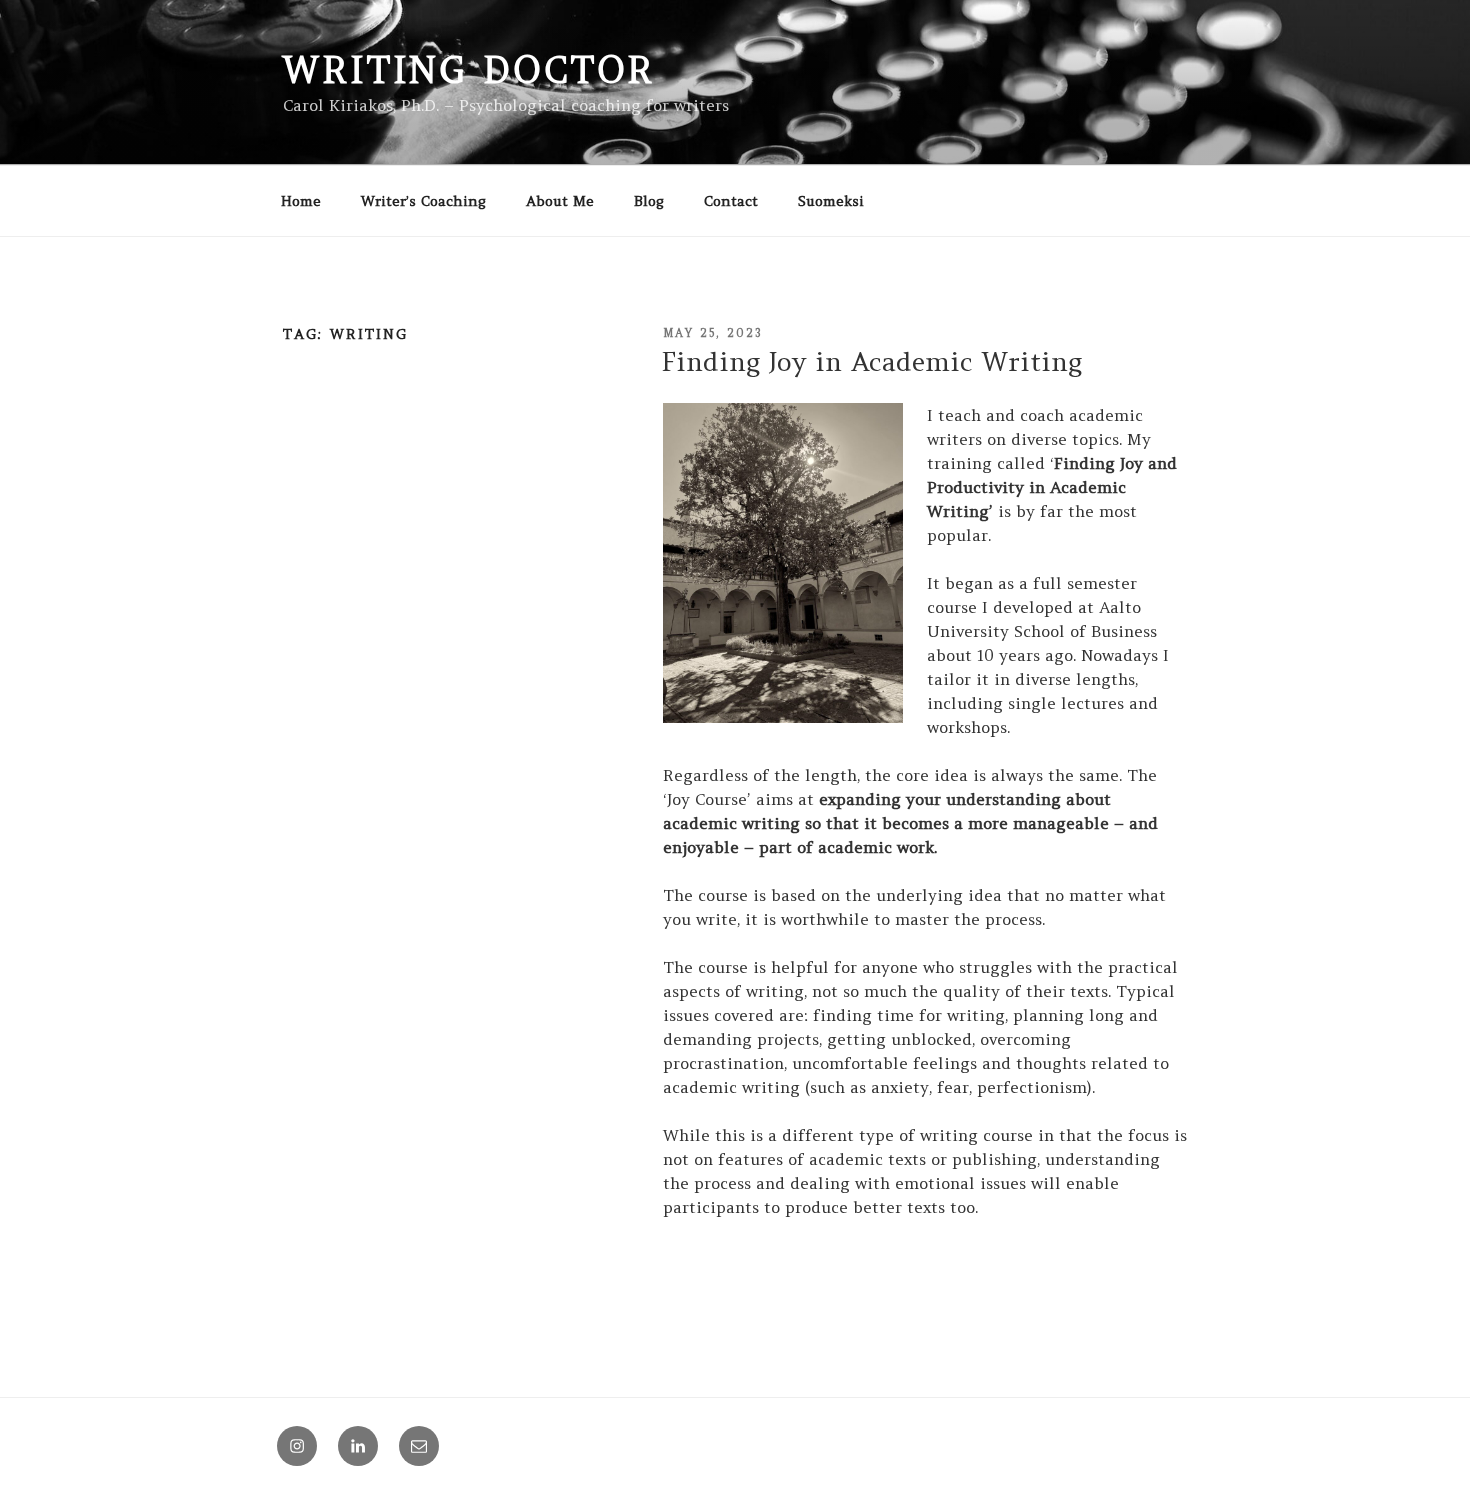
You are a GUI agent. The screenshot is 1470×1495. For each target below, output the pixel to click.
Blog (649, 201)
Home (301, 201)
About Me (560, 201)
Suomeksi (831, 201)
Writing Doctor (469, 70)
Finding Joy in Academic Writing (871, 361)
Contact (731, 201)
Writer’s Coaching (423, 201)
